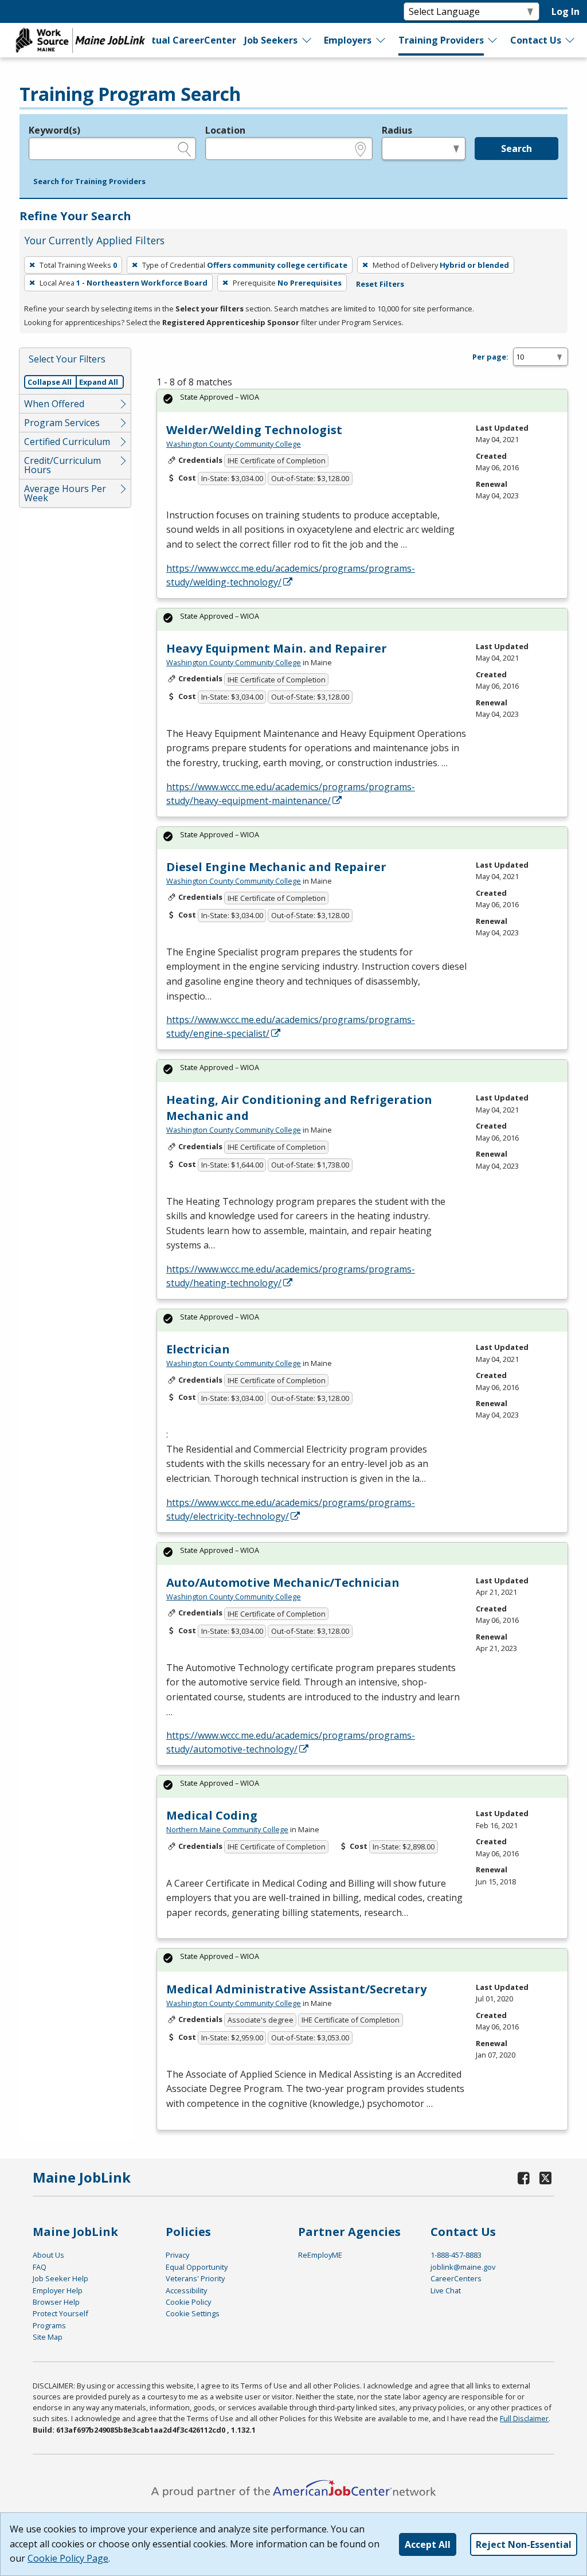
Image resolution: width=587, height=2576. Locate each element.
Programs (49, 2325)
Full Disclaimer (524, 2418)
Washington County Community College (234, 444)
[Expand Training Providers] (493, 40)
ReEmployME (320, 2255)
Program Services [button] (62, 423)
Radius (397, 130)
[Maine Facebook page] (523, 2178)
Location (225, 130)
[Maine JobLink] (81, 40)
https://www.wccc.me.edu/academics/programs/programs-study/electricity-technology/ (291, 1509)
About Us (48, 2255)
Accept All (428, 2544)
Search (516, 149)
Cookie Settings (193, 2313)
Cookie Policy (188, 2302)
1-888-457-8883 (456, 2255)
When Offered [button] (54, 404)
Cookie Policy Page (68, 2558)
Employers (348, 40)
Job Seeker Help (60, 2278)
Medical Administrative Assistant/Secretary (296, 1989)
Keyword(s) (54, 130)
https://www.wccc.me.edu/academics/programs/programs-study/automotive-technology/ (291, 1742)
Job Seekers (271, 40)
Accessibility (186, 2290)
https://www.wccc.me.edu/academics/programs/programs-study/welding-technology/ (291, 575)
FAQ (40, 2267)
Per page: (490, 357)
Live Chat (446, 2290)
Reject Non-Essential (524, 2544)
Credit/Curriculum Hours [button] (62, 465)
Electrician (198, 1349)
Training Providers (441, 40)
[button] (89, 182)
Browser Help (56, 2302)
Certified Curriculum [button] (67, 442)
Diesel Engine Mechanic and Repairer (276, 867)
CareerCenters (456, 2278)
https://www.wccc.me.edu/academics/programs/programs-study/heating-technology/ (291, 1276)
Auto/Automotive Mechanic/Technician (283, 1582)
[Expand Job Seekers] (307, 40)
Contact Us (536, 40)
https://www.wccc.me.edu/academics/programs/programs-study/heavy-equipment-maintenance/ (291, 794)
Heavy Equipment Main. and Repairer (277, 648)
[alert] (362, 401)
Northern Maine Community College (227, 1829)
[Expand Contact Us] (570, 40)
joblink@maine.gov (463, 2267)
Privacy (177, 2255)
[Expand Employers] (381, 40)
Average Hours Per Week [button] (65, 493)
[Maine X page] (545, 2178)
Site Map (48, 2337)
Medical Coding (212, 1815)
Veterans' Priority (195, 2278)
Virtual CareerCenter (186, 40)
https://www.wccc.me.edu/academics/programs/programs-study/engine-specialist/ (291, 1027)
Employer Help (58, 2290)
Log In (566, 11)
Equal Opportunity (197, 2267)
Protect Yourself (60, 2313)
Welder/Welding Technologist (254, 430)
